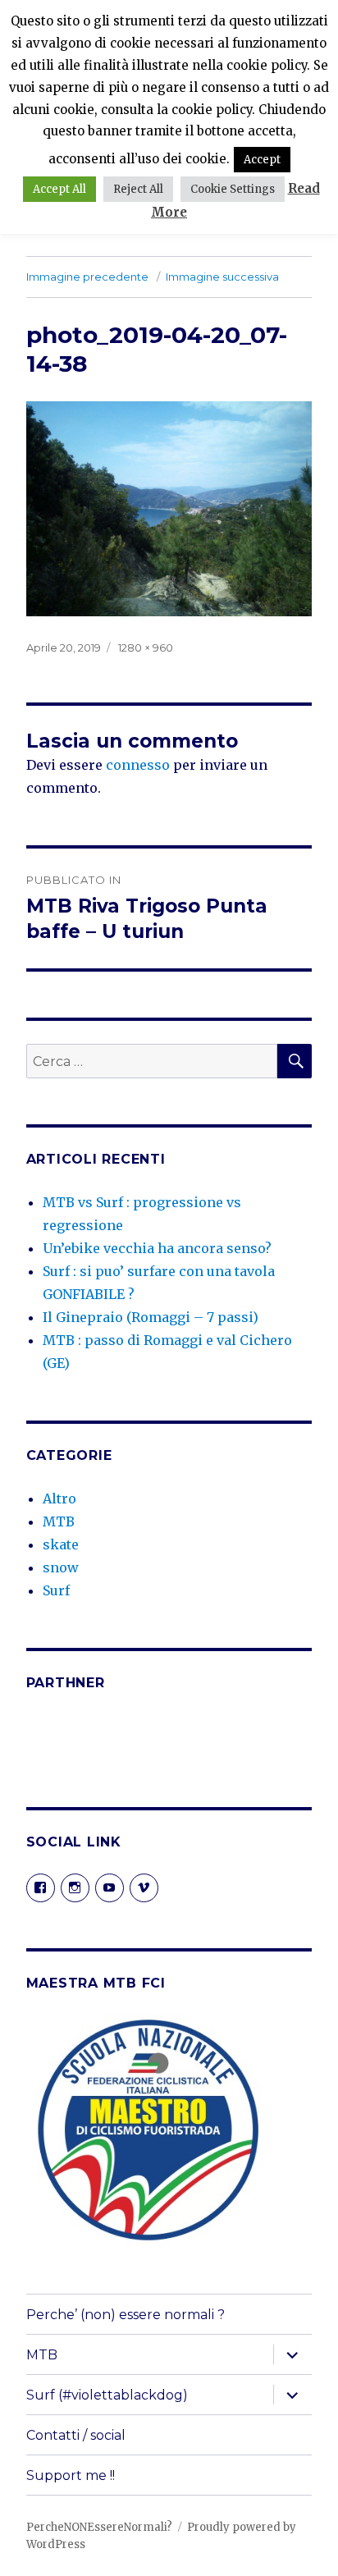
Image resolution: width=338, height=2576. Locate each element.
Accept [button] (262, 160)
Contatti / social (76, 2435)
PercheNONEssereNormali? (99, 2527)
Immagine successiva (222, 277)
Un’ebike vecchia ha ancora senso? (157, 1248)
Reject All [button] (138, 189)
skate (61, 1544)
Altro (59, 1498)
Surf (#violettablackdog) (107, 2395)
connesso (138, 765)
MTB (59, 1521)
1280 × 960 (146, 647)
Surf (56, 1590)
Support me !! (71, 2475)
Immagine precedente (87, 277)
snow (61, 1567)
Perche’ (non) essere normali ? (126, 2315)
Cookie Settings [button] (233, 189)
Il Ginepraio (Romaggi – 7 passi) (151, 1317)
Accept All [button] (59, 189)
